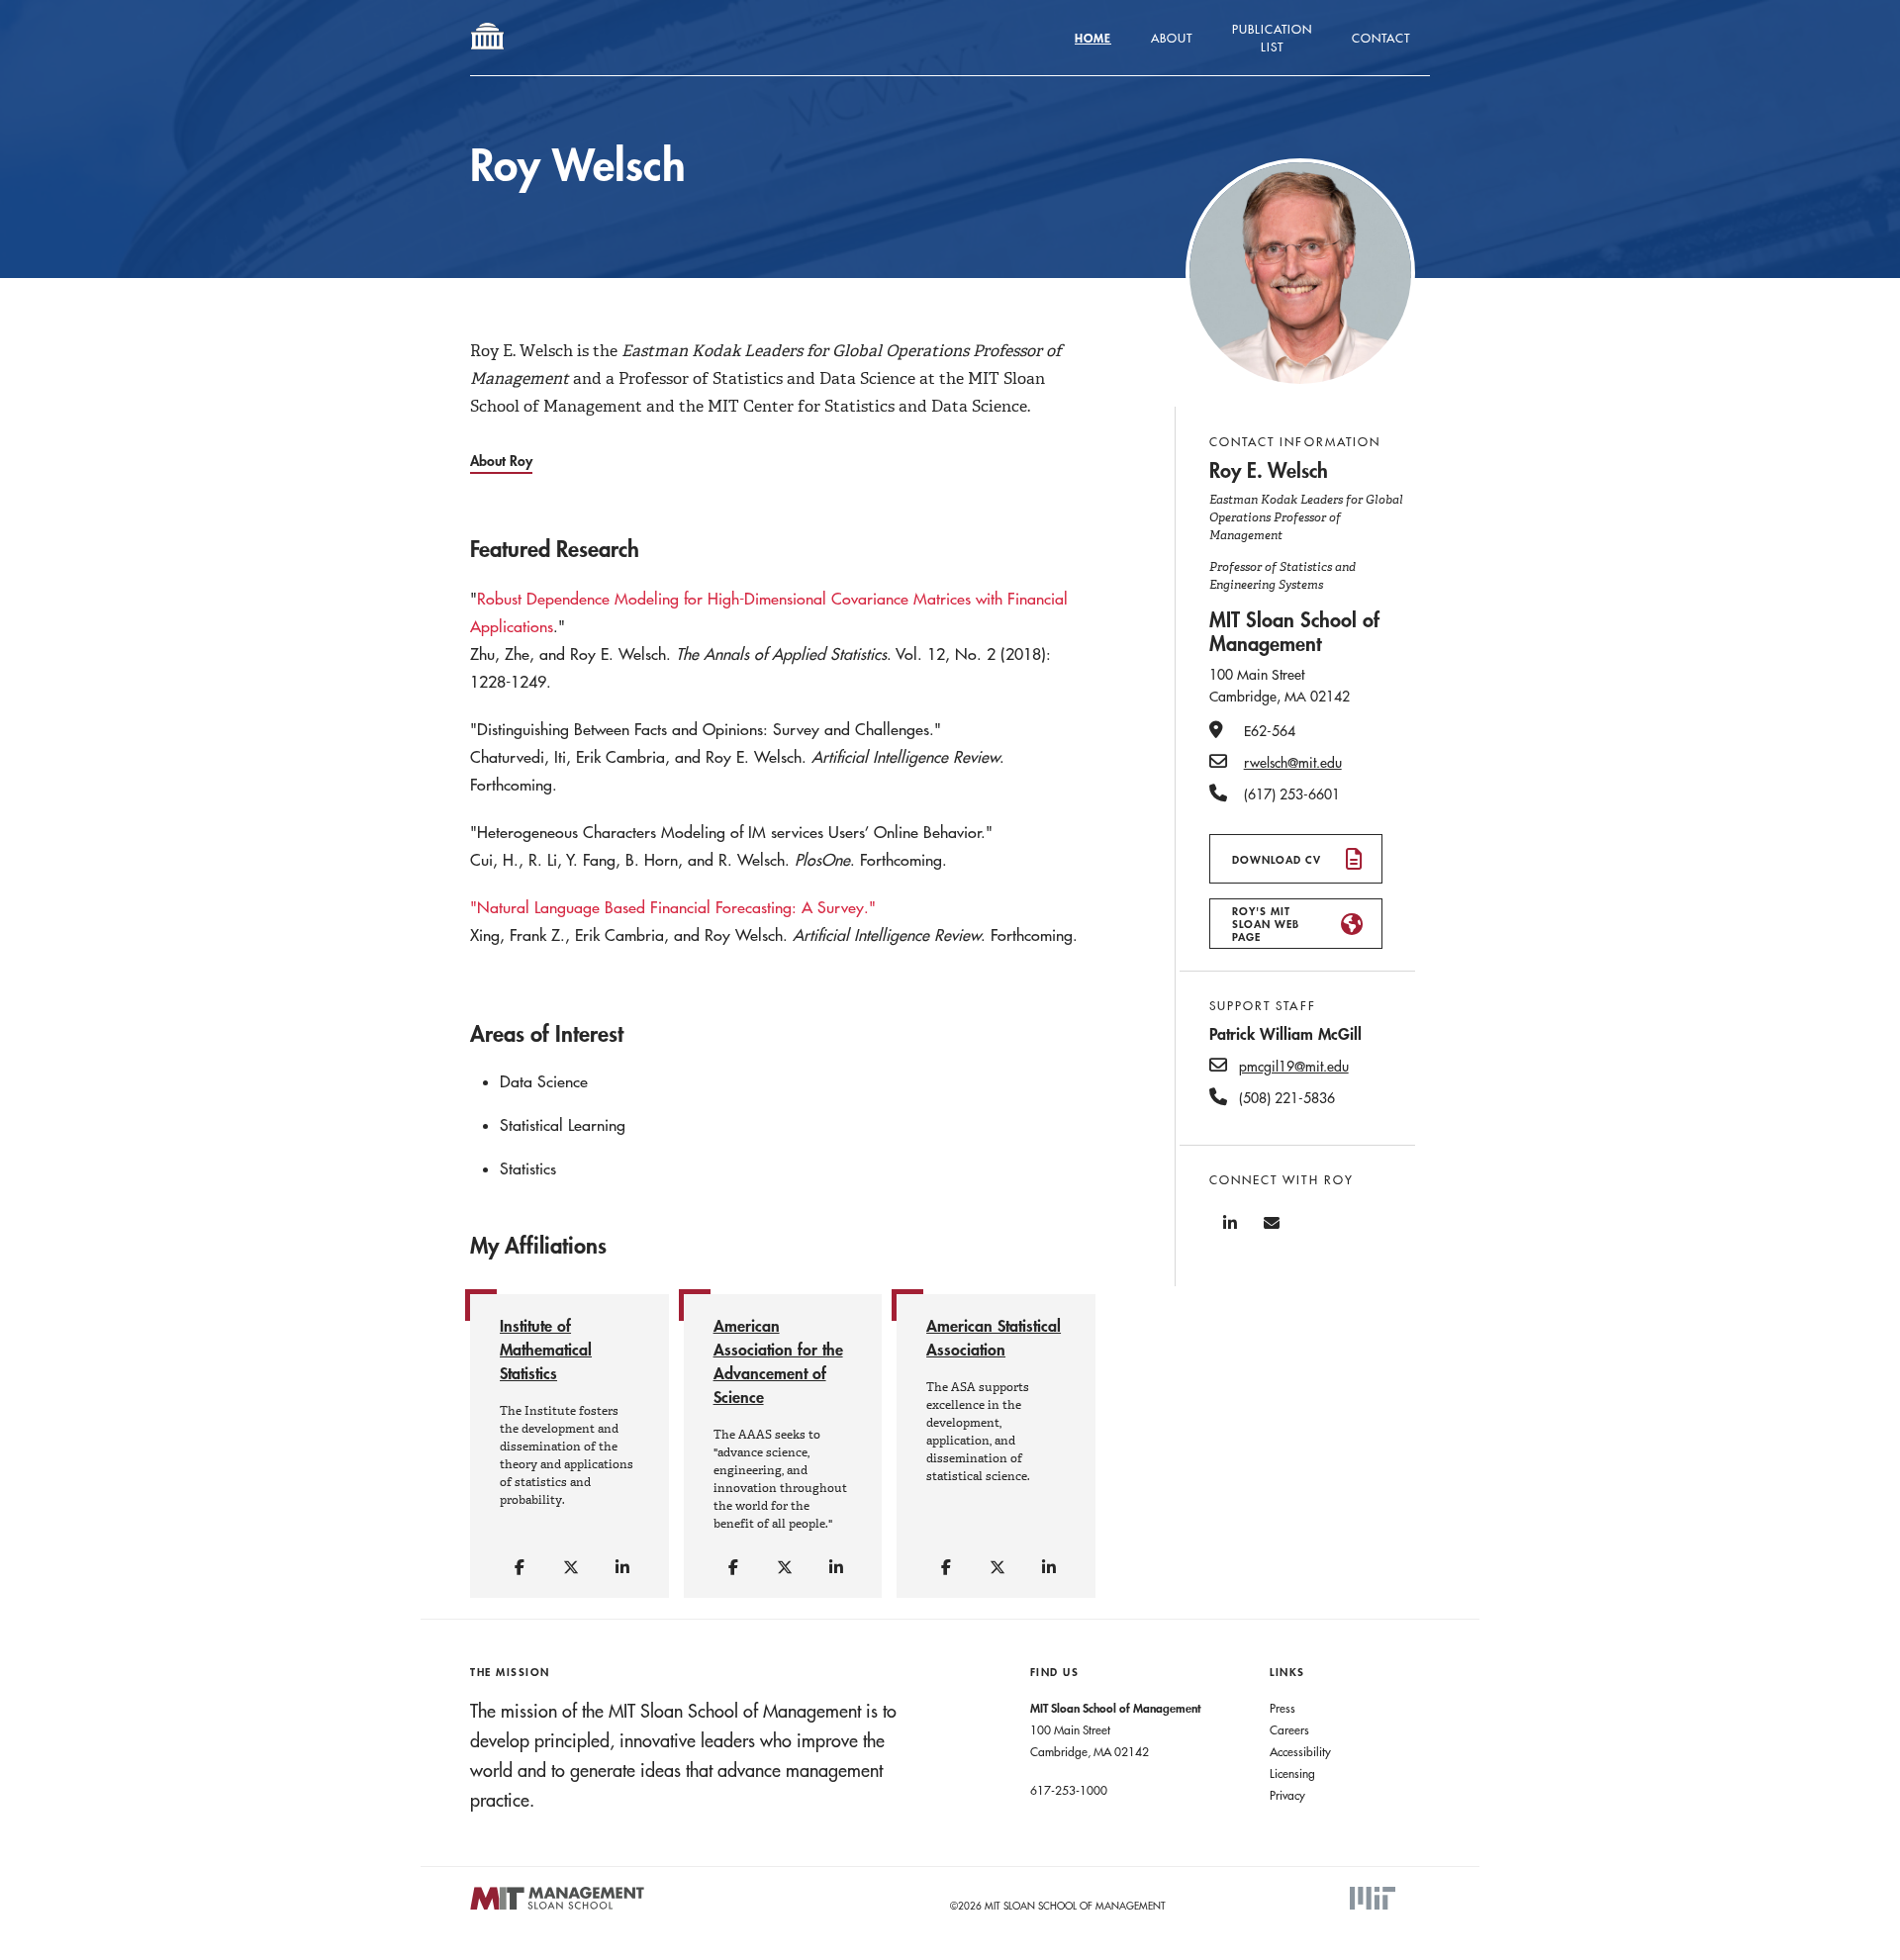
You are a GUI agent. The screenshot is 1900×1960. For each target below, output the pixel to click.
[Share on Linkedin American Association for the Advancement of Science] (837, 1568)
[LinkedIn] (1230, 1223)
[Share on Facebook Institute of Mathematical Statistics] (521, 1568)
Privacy (1287, 1795)
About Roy (501, 461)
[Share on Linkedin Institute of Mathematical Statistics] (623, 1568)
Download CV (1277, 859)
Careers (1289, 1729)
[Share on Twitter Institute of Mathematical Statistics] (572, 1568)
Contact (1381, 38)
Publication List (1272, 38)
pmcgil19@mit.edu (1294, 1067)
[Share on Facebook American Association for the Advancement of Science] (734, 1568)
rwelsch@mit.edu (1293, 763)
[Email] (1272, 1223)
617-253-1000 (1069, 1790)
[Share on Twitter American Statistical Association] (998, 1568)
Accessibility (1300, 1751)
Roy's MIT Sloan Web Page (1266, 924)
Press (1282, 1708)
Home (1093, 38)
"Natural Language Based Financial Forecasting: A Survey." (673, 907)
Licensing (1292, 1773)
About (1172, 38)
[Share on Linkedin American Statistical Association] (1050, 1568)
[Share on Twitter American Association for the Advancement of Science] (786, 1568)
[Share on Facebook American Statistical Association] (947, 1568)
